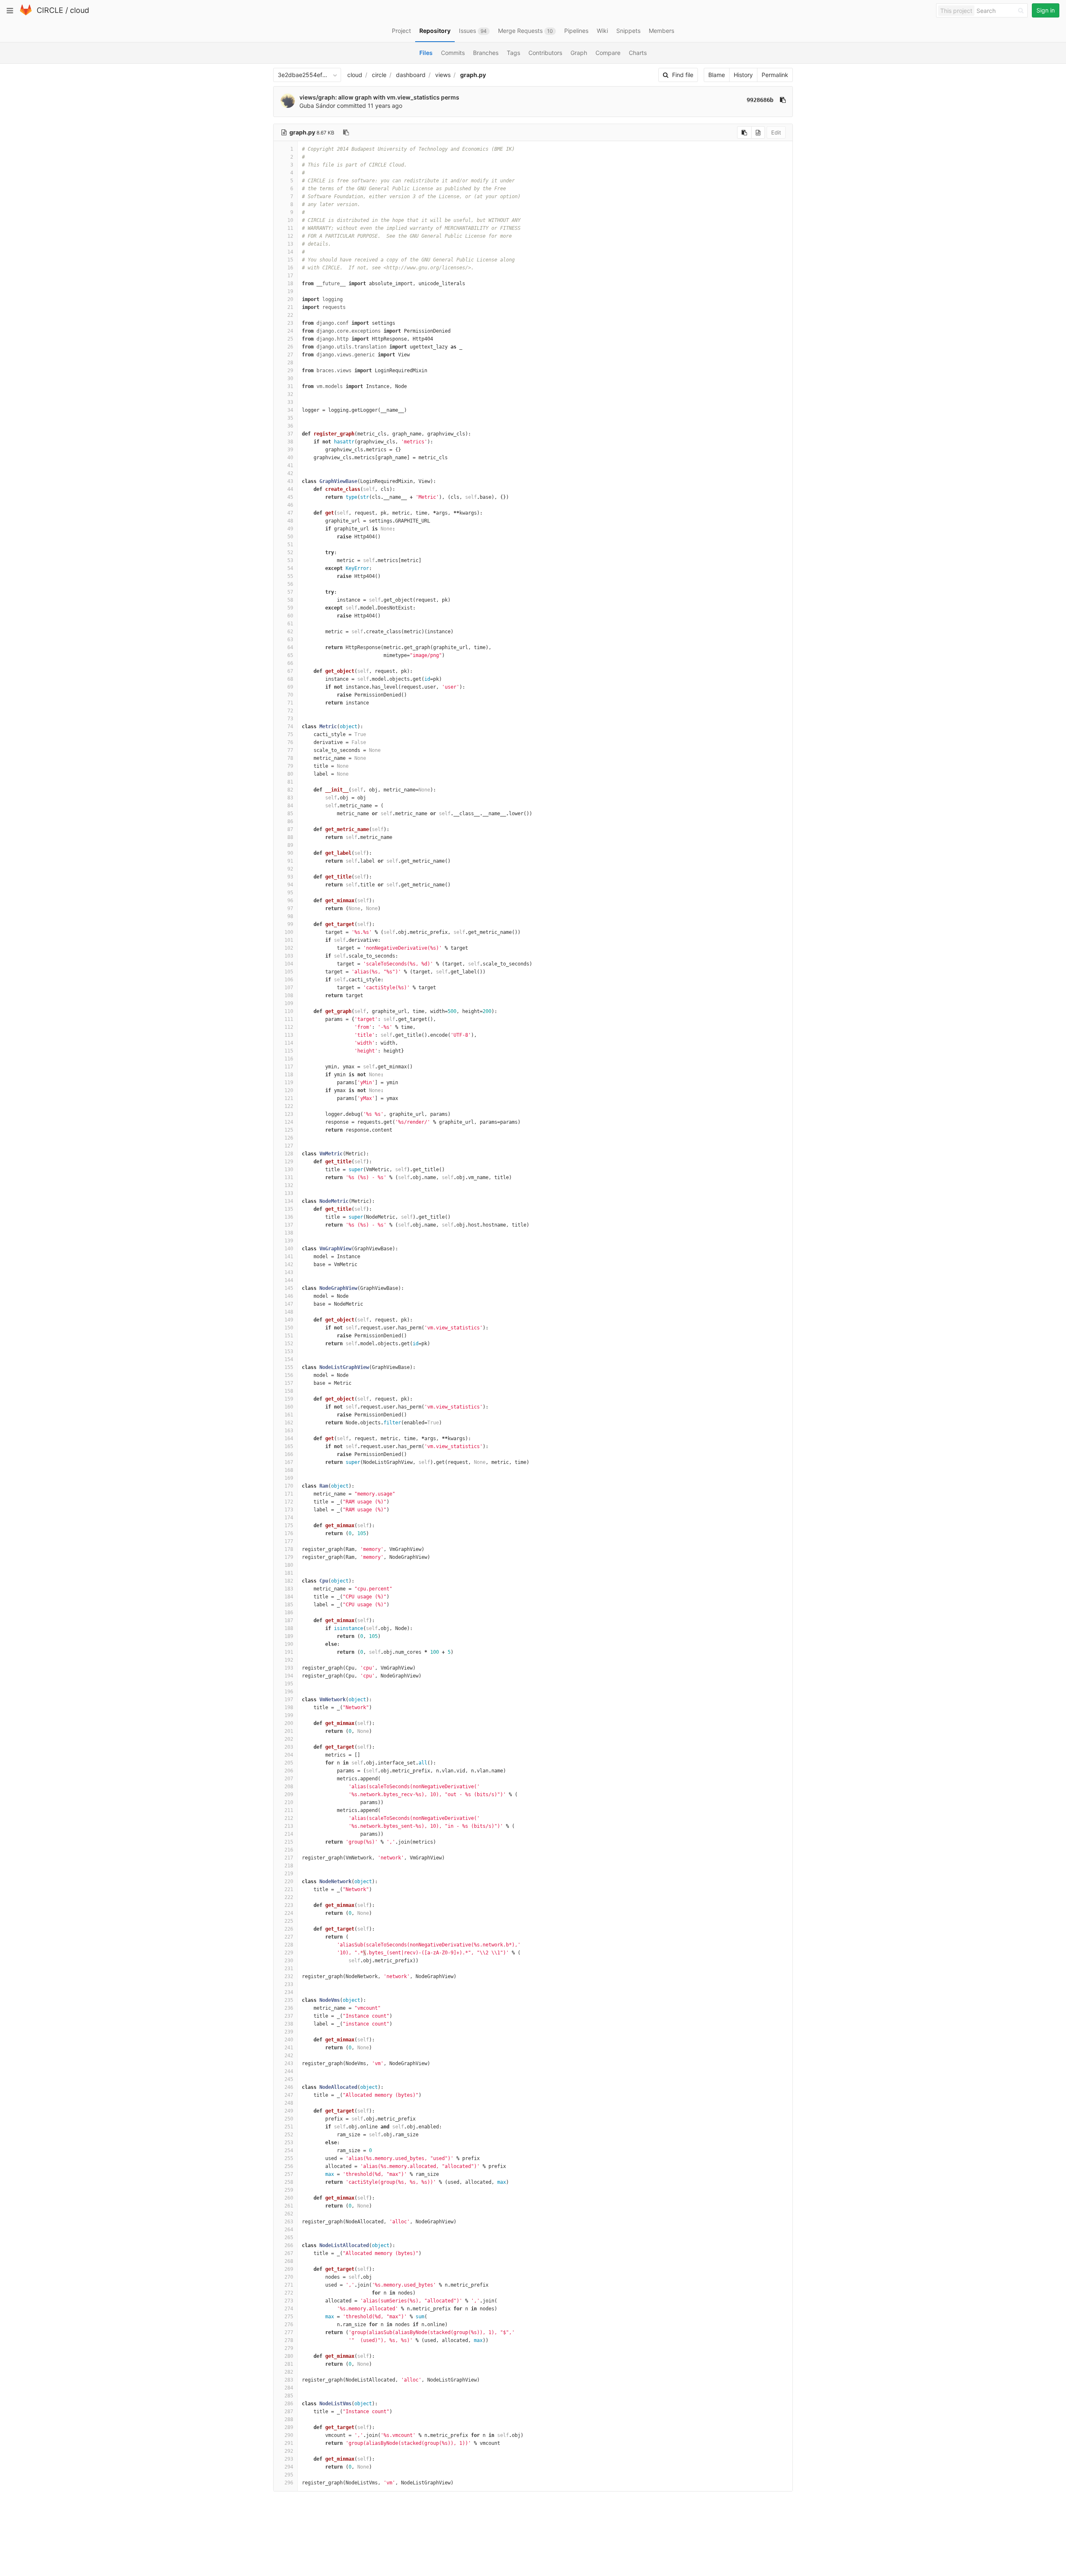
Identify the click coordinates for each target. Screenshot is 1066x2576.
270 (289, 2277)
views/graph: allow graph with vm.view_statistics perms (379, 97)
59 (290, 608)
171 (289, 1494)
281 (289, 2364)
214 (289, 1834)
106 (289, 980)
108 (289, 996)
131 (289, 1177)
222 (289, 1897)
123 (289, 1114)
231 (289, 1969)
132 (289, 1185)
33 (290, 402)
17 (290, 276)
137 (289, 1225)
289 (289, 2427)
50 (290, 537)
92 (290, 869)
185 (289, 1605)
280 (289, 2356)
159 (289, 1399)
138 (289, 1233)
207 (289, 1779)
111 (289, 1019)
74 (290, 727)
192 (289, 1660)
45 (290, 497)
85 (290, 814)
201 (289, 1731)
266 (289, 2245)
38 (290, 442)
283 (289, 2380)
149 (289, 1320)
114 (289, 1043)
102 (289, 948)
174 (289, 1518)
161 (289, 1415)
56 (290, 584)
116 (289, 1059)
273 (289, 2301)
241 (289, 2048)
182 (289, 1581)
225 (289, 1921)
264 (289, 2230)
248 (289, 2103)
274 (289, 2309)
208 (289, 1787)
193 (289, 1668)
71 (290, 703)
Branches (486, 53)
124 (289, 1122)
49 (290, 529)
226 (289, 1929)
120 (289, 1090)
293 (289, 2459)
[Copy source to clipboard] (744, 132)
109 (289, 1003)
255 (289, 2158)
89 (290, 845)
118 (289, 1075)
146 (289, 1296)
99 (290, 924)
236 (289, 2008)
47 (290, 513)
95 (290, 893)
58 (290, 600)
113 (289, 1035)
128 (289, 1154)
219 (289, 1874)
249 (289, 2111)
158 (289, 1391)
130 (289, 1170)
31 (290, 386)
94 (290, 885)
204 (289, 1755)
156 (289, 1375)
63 (290, 640)
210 (289, 1802)
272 (289, 2293)
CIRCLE (50, 10)
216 (289, 1850)
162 (289, 1423)
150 (289, 1328)
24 (290, 331)
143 (289, 1272)
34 (290, 410)
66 (290, 663)
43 (290, 481)
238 (289, 2024)
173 (289, 1510)
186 (289, 1613)
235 (289, 2000)
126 (289, 1138)
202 (289, 1739)
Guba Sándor (317, 106)
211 (289, 1810)
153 (289, 1351)
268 (289, 2261)
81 (290, 782)
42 (290, 473)
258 (289, 2182)
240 (289, 2040)
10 (290, 220)
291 (289, 2443)
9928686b (760, 100)
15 (290, 260)
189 (289, 1636)
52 (290, 553)
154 (289, 1359)
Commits (453, 53)
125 (289, 1130)
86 (290, 821)
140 (289, 1249)
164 (289, 1439)
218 (289, 1866)
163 (289, 1431)
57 (290, 592)
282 (289, 2372)
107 (289, 988)
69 (290, 687)
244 (289, 2071)
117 (289, 1067)
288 (289, 2419)
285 (289, 2396)
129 (289, 1162)
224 (289, 1913)
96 (290, 901)
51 (290, 545)
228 (289, 1945)
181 (289, 1573)
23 (290, 323)
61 (290, 624)
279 (289, 2348)
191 (289, 1652)
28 (290, 363)
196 (289, 1692)
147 (289, 1304)
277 (289, 2332)
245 (289, 2079)
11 (290, 228)
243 (289, 2063)
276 (289, 2325)
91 (290, 861)
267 (289, 2253)
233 (289, 1984)
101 (289, 940)
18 (290, 284)
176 (289, 1533)
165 (289, 1446)
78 (290, 758)
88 (290, 837)
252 (289, 2135)
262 (289, 2214)
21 (290, 307)
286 (289, 2404)
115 (289, 1051)
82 (290, 790)
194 (289, 1676)
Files (426, 53)
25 (290, 339)
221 (289, 1889)
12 (290, 236)
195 (289, 1684)
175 (289, 1526)
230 (289, 1961)
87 (290, 829)
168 (289, 1470)
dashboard (411, 75)
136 (289, 1217)
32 (290, 394)
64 (290, 647)
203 (289, 1747)
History (743, 75)
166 (289, 1454)
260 (289, 2198)
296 (289, 2483)
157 (289, 1383)
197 (289, 1700)
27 (290, 355)
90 (290, 853)
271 (289, 2285)
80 (290, 774)
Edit (776, 132)
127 (289, 1146)
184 (289, 1597)
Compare (608, 53)
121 (289, 1098)
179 (289, 1557)
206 (289, 1771)
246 (289, 2087)
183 (289, 1589)
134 (289, 1201)
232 (289, 1976)
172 (289, 1502)
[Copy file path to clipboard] (346, 132)
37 (290, 434)
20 (290, 299)
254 (289, 2150)
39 (290, 450)
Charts (638, 53)
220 (289, 1882)
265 (289, 2238)
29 (290, 371)
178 (289, 1549)
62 (290, 632)
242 (289, 2056)
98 (290, 916)
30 (290, 378)
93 (290, 877)
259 (289, 2190)
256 (289, 2166)
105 (289, 972)
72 (290, 711)
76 (290, 742)
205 (289, 1763)
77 (290, 750)
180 (289, 1565)
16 (290, 268)
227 (289, 1937)
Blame (717, 75)
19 (290, 291)
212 (289, 1818)
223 (289, 1905)
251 (289, 2127)
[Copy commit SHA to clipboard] (783, 100)
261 (289, 2206)
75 (290, 734)
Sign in (1046, 10)
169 (289, 1478)
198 (289, 1707)
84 (290, 806)
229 (289, 1953)
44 (290, 489)
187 (289, 1620)
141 (289, 1257)
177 (289, 1541)
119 (289, 1083)
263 (289, 2222)
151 (289, 1336)
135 (289, 1209)
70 (290, 695)
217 (289, 1858)
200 (289, 1723)
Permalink (775, 75)
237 (289, 2016)
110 (289, 1011)
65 (290, 655)
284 (289, 2388)
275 (289, 2317)
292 (289, 2451)
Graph (579, 53)
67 (290, 671)
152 (289, 1344)
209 (289, 1794)
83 (290, 798)
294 (289, 2467)
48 (290, 521)
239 (289, 2032)
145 (289, 1288)
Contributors (545, 53)
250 (289, 2119)
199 (289, 1715)
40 (290, 458)
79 (290, 766)
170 (289, 1486)
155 (289, 1367)
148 (289, 1312)
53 (290, 560)
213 (289, 1826)
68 (290, 679)
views (443, 75)
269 (289, 2269)
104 (289, 964)
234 (289, 1992)
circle (379, 75)
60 (290, 616)
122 (289, 1106)
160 (289, 1407)
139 (289, 1241)
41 (290, 465)
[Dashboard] (26, 14)
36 (290, 426)
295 (289, 2475)
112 (289, 1027)
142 (289, 1264)
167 (289, 1462)
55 (290, 576)
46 (290, 505)
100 (289, 932)
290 (289, 2435)
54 (290, 568)
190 (289, 1644)
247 (289, 2095)
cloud (80, 10)
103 (289, 956)
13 (290, 244)
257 (289, 2174)
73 (290, 719)
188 (289, 1628)
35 (290, 418)
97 (290, 908)
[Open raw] (758, 132)
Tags (513, 53)
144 (289, 1280)
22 (290, 315)
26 (290, 347)
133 (289, 1193)
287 (289, 2412)
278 (289, 2340)
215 (289, 1842)
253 (289, 2143)
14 (290, 252)
